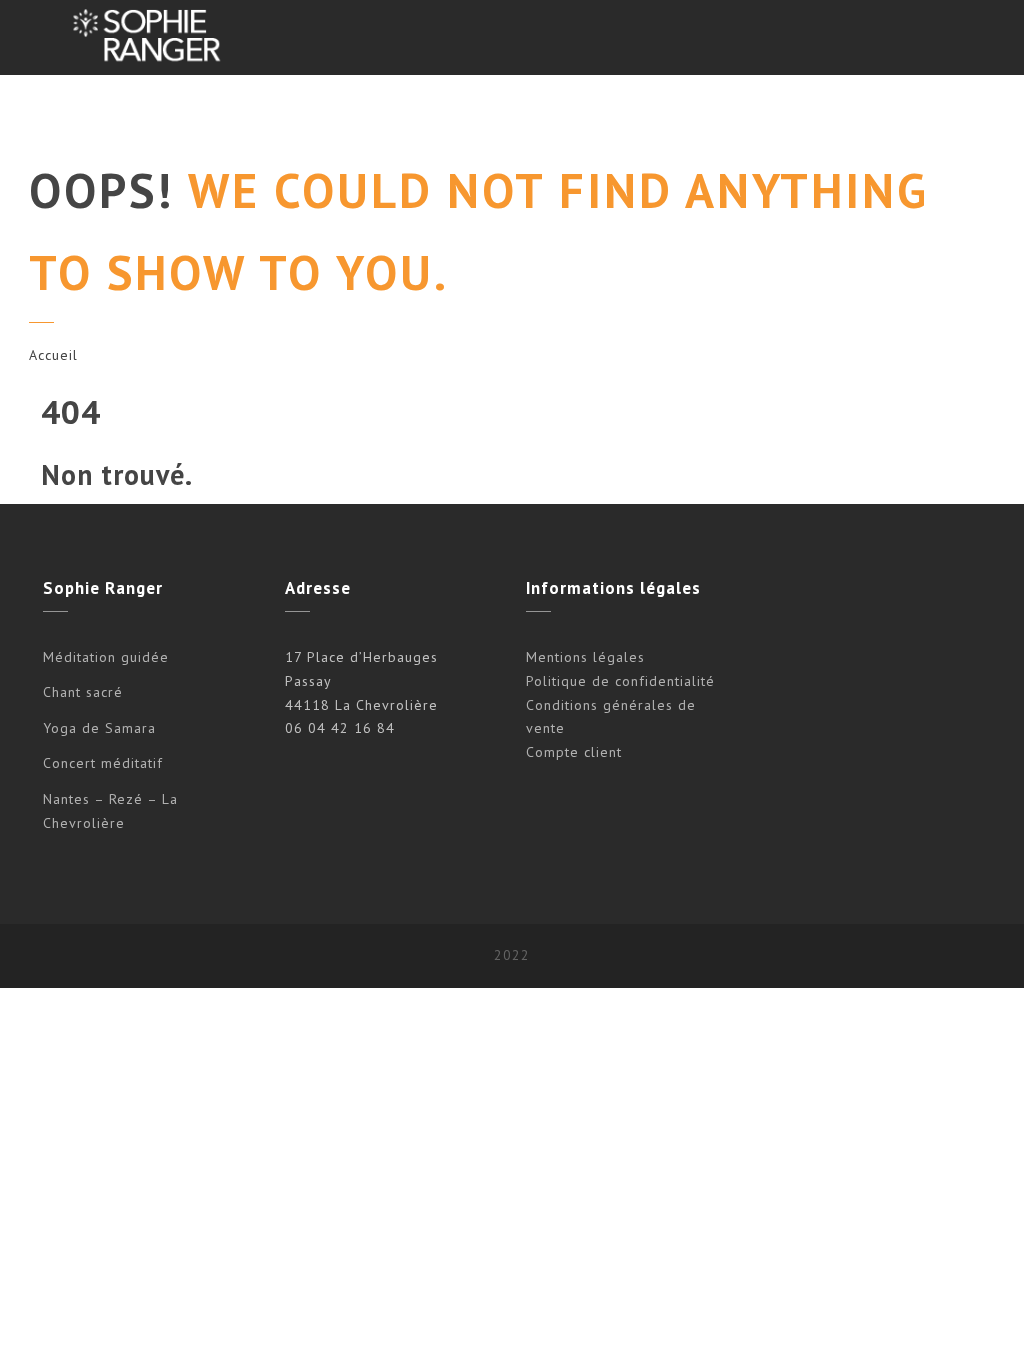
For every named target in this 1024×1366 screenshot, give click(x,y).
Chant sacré (83, 692)
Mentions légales (585, 657)
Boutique (852, 112)
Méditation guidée (106, 657)
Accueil (53, 355)
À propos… (655, 112)
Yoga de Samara (99, 728)
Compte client (574, 752)
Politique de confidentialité (620, 681)
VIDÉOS (756, 112)
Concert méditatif (103, 763)
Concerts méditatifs (370, 112)
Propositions (212, 112)
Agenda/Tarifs (529, 112)
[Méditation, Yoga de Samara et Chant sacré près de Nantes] (143, 37)
